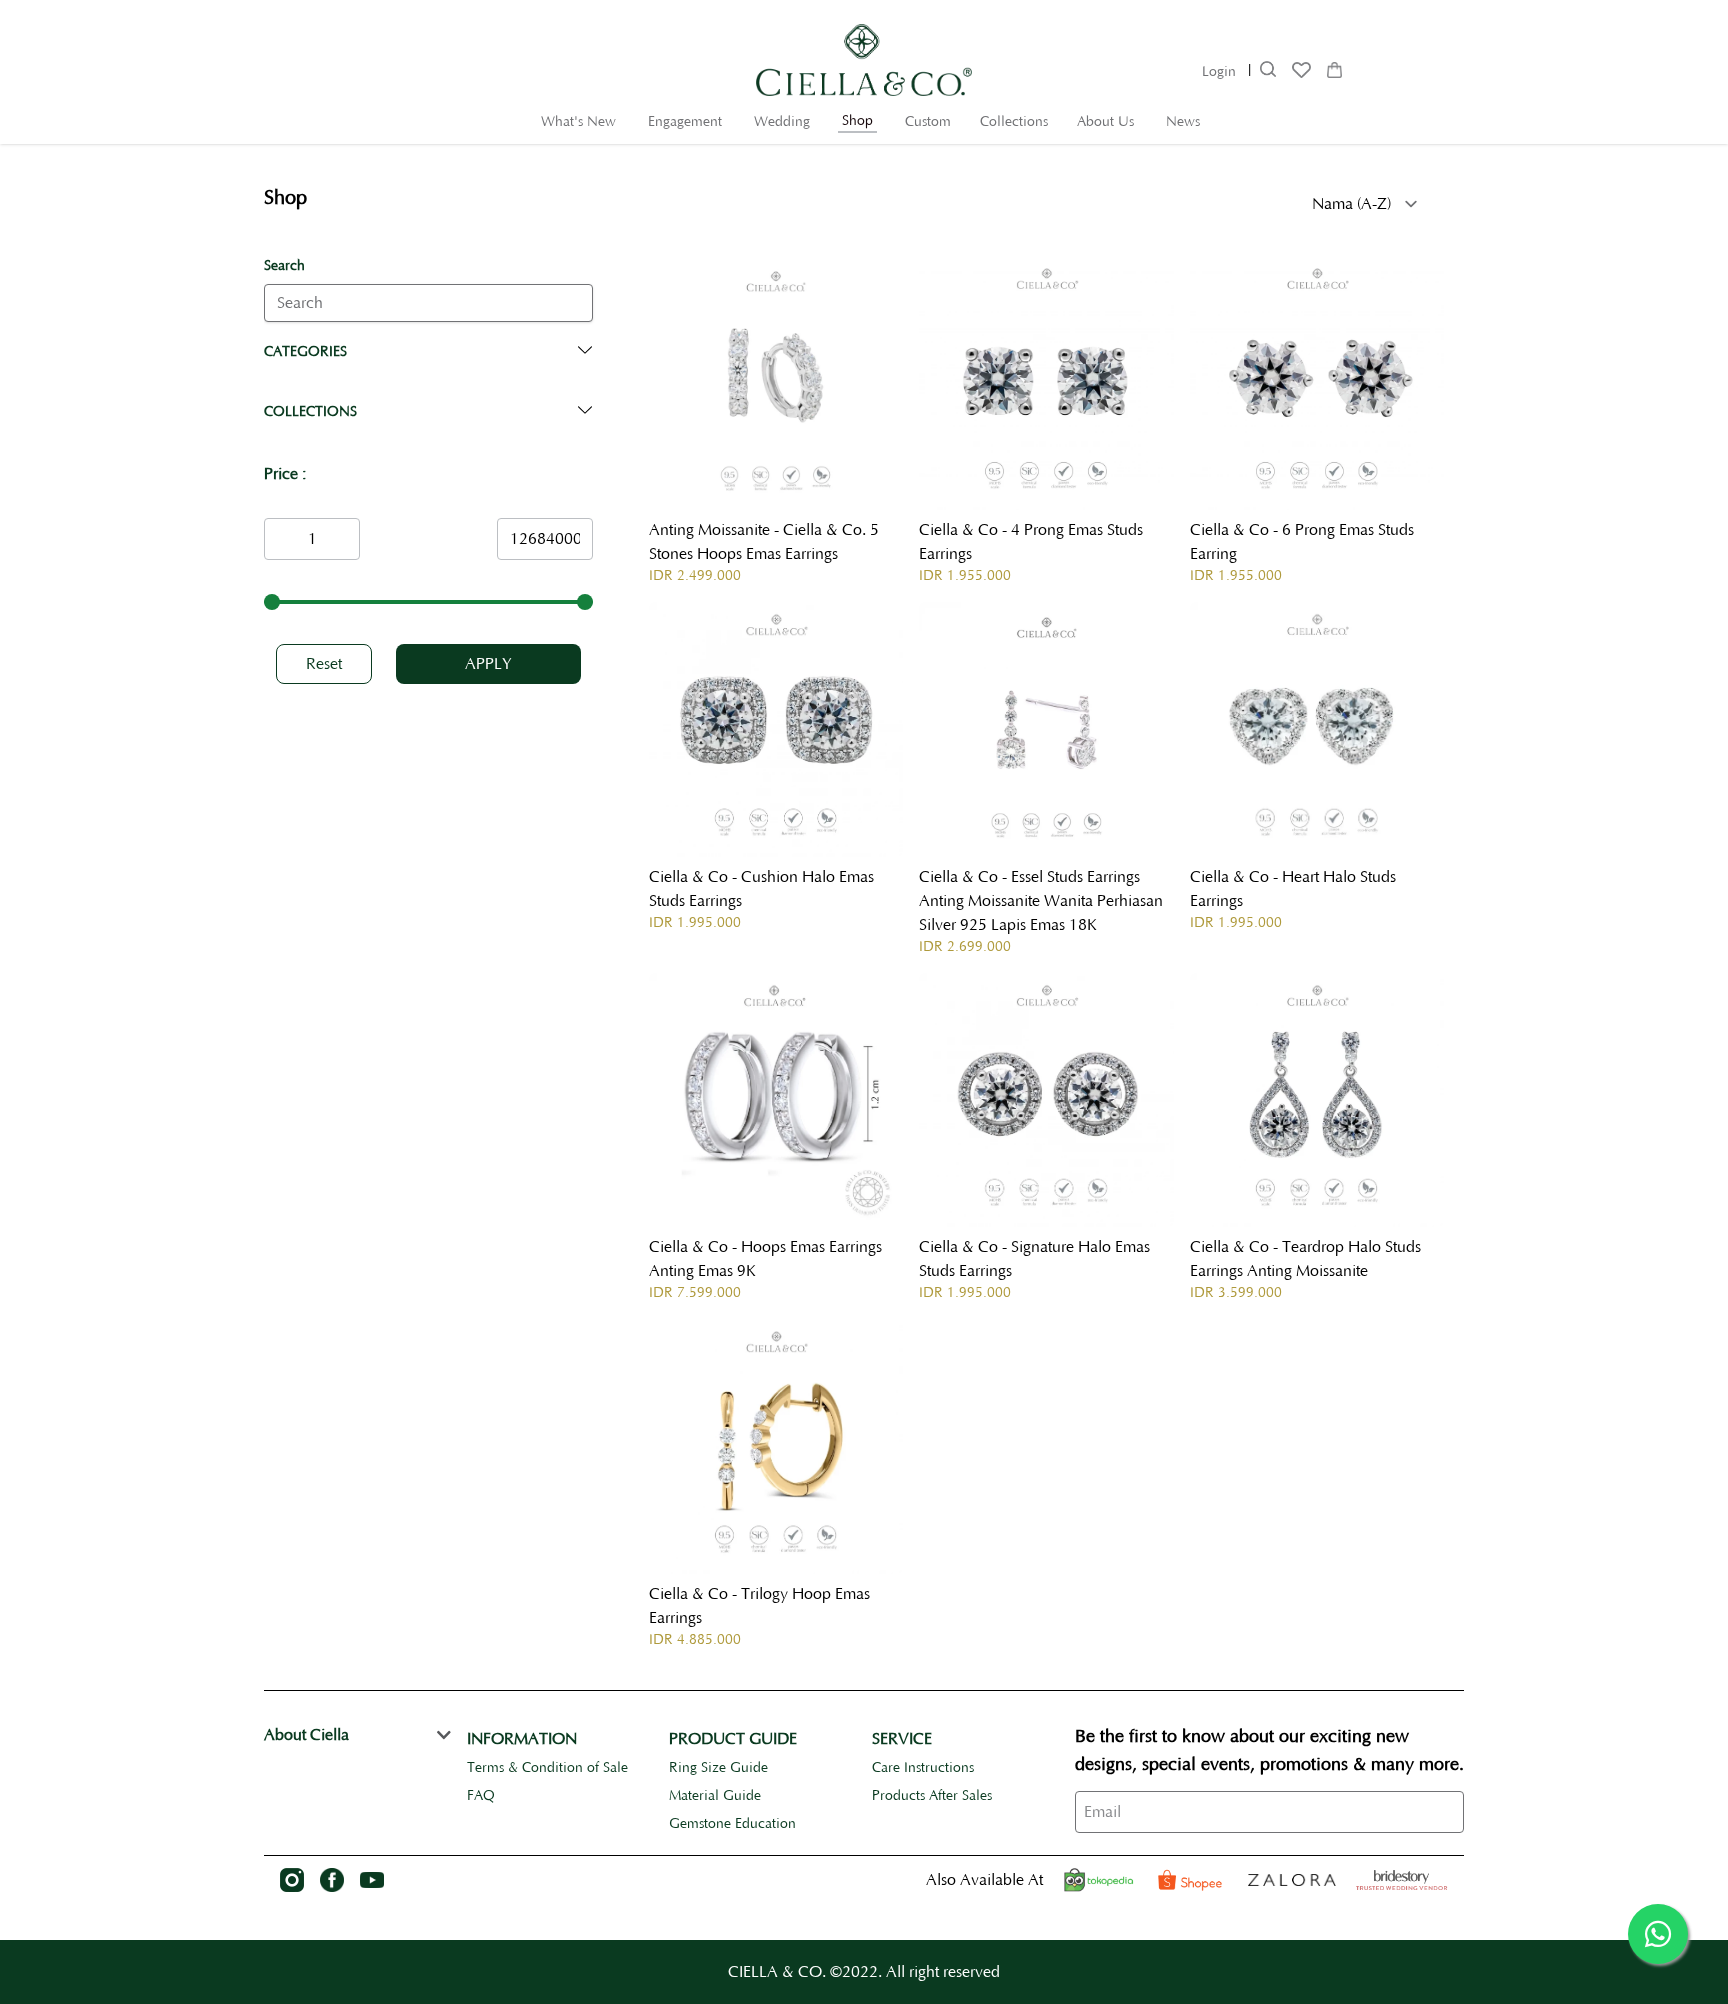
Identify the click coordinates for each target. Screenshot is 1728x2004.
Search (284, 266)
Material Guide (715, 1796)
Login (1219, 72)
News (1183, 122)
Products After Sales (932, 1796)
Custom (928, 122)
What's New (578, 122)
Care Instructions (923, 1768)
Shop (857, 121)
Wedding (782, 122)
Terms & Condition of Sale (547, 1768)
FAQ (481, 1796)
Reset (324, 664)
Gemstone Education (732, 1824)
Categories (305, 352)
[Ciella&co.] (1402, 1880)
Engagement (685, 122)
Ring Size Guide (718, 1768)
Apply (488, 664)
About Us (1105, 122)
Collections (1014, 122)
